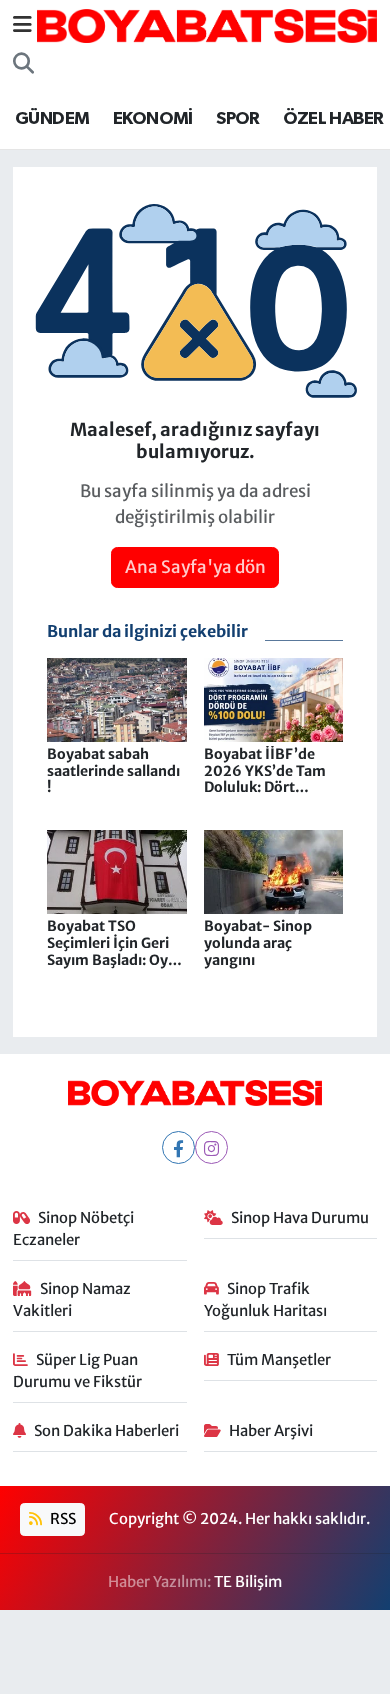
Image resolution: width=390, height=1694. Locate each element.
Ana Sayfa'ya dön (195, 567)
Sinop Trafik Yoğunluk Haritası (265, 1299)
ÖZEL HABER (333, 119)
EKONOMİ (153, 119)
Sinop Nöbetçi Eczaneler (74, 1228)
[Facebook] (178, 1147)
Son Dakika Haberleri (106, 1430)
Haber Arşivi (271, 1430)
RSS (61, 1518)
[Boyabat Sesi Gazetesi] (207, 24)
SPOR (238, 119)
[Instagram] (211, 1147)
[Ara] (23, 64)
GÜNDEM (52, 119)
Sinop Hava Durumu (300, 1217)
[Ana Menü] (22, 25)
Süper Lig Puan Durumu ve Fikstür (77, 1370)
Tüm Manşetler (279, 1359)
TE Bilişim (248, 1581)
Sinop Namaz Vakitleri (72, 1299)
